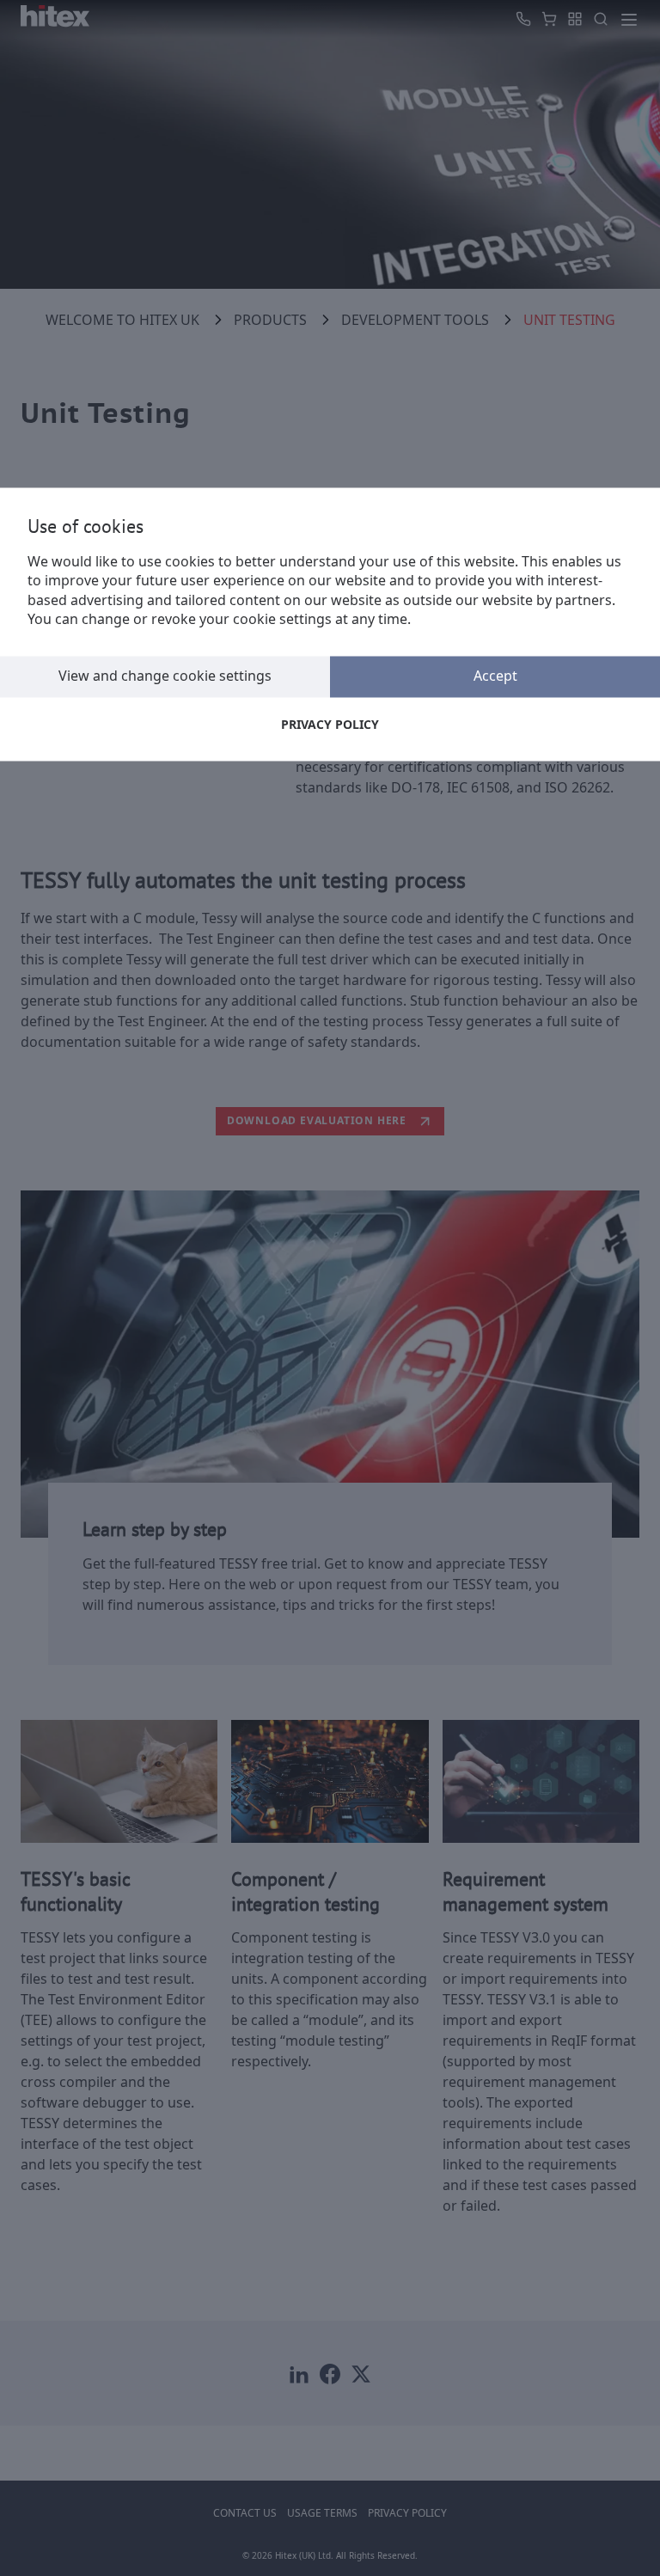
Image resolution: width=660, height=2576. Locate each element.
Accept (495, 676)
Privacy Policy (330, 724)
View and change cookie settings (165, 676)
